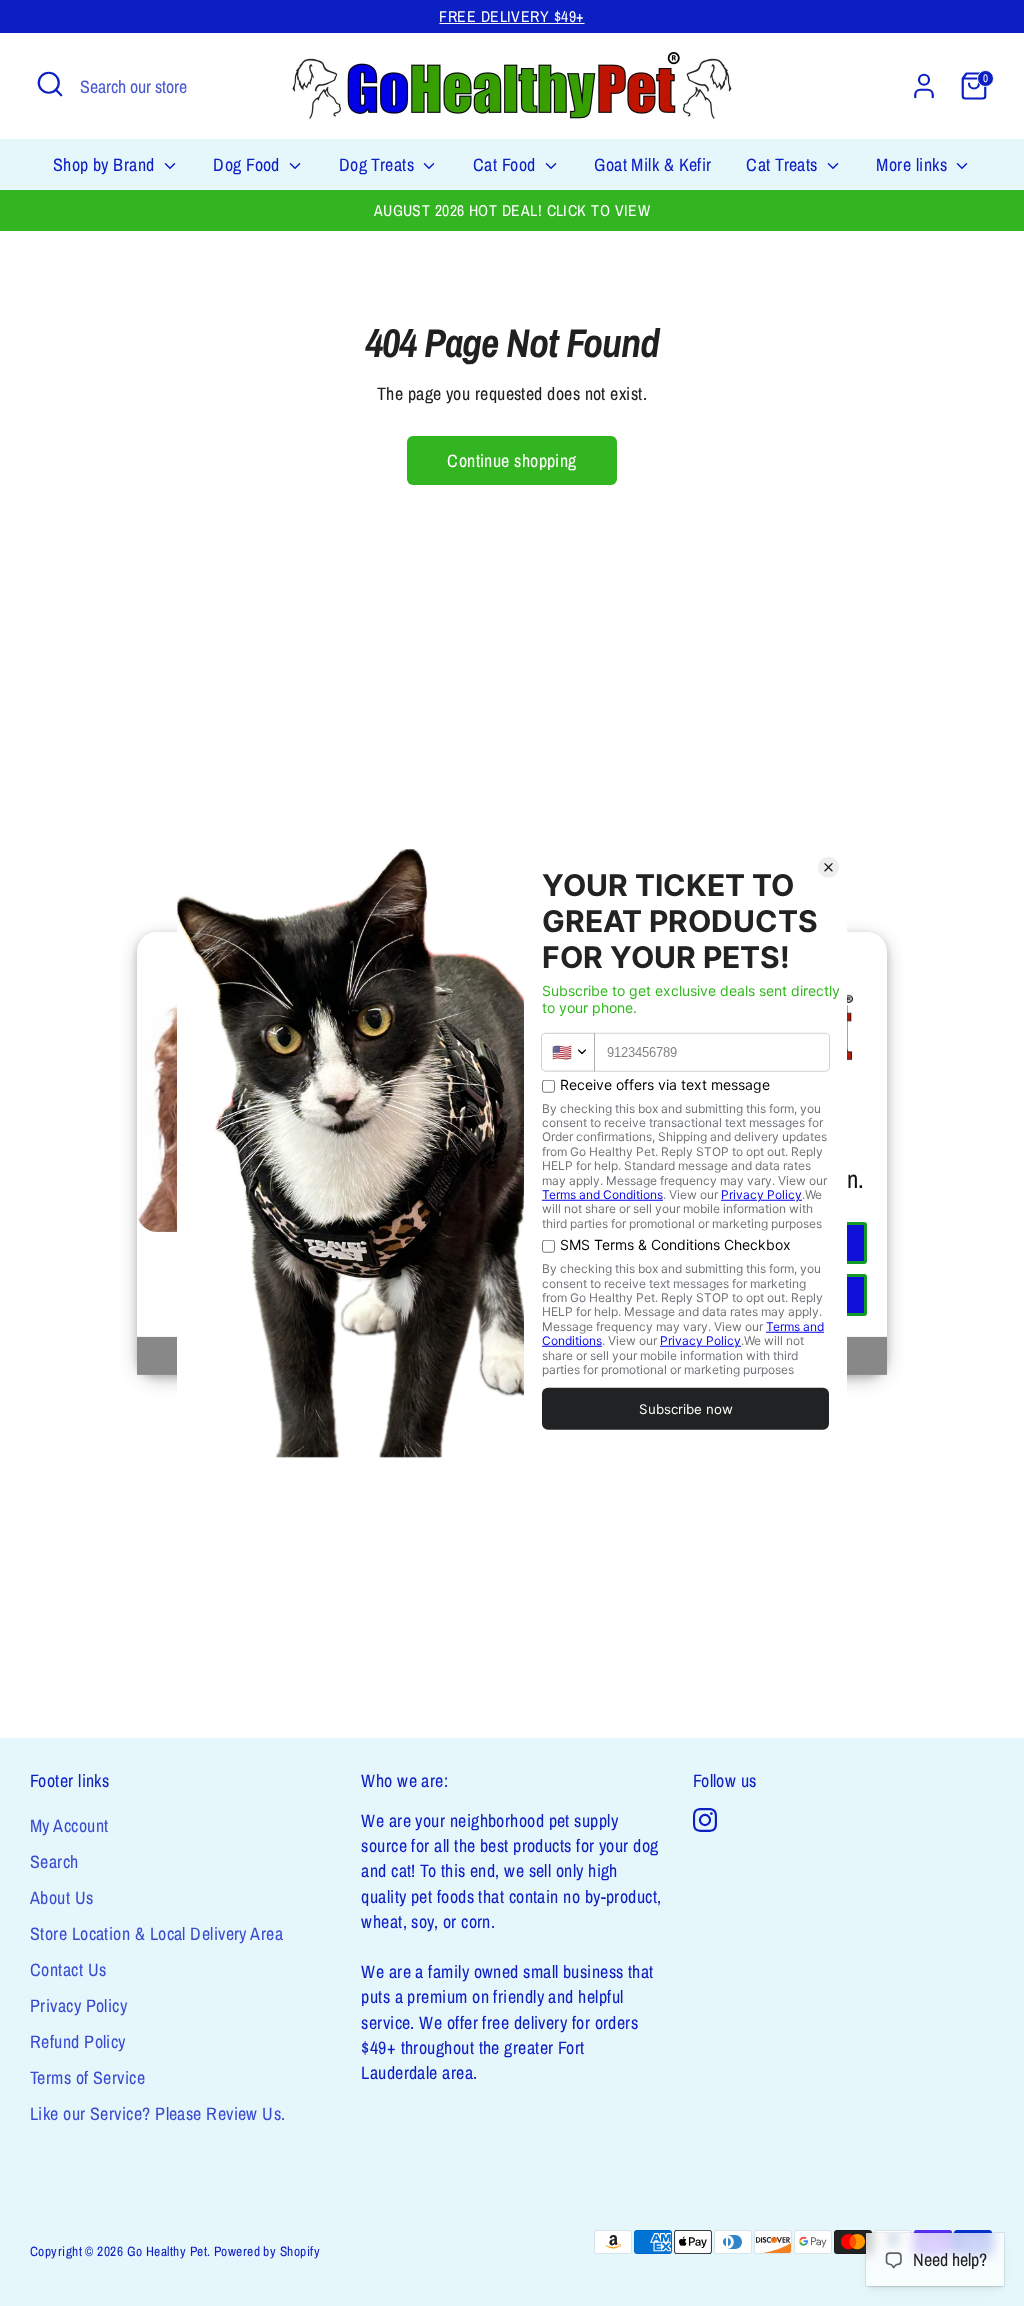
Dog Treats (379, 164)
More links (913, 164)
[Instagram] (705, 1820)
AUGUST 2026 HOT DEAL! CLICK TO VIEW (512, 210)
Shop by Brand (106, 164)
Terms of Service (87, 2077)
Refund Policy (78, 2041)
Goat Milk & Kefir (653, 164)
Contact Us (68, 1969)
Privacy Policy (78, 2005)
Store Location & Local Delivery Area (156, 1933)
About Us (62, 1897)
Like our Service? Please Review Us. (158, 2113)
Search (54, 1861)
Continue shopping (512, 460)
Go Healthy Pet (167, 2251)
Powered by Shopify (267, 2251)
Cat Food (506, 164)
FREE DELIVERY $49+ (511, 16)
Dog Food (248, 164)
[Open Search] (50, 84)
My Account (69, 1825)
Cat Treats (784, 164)
